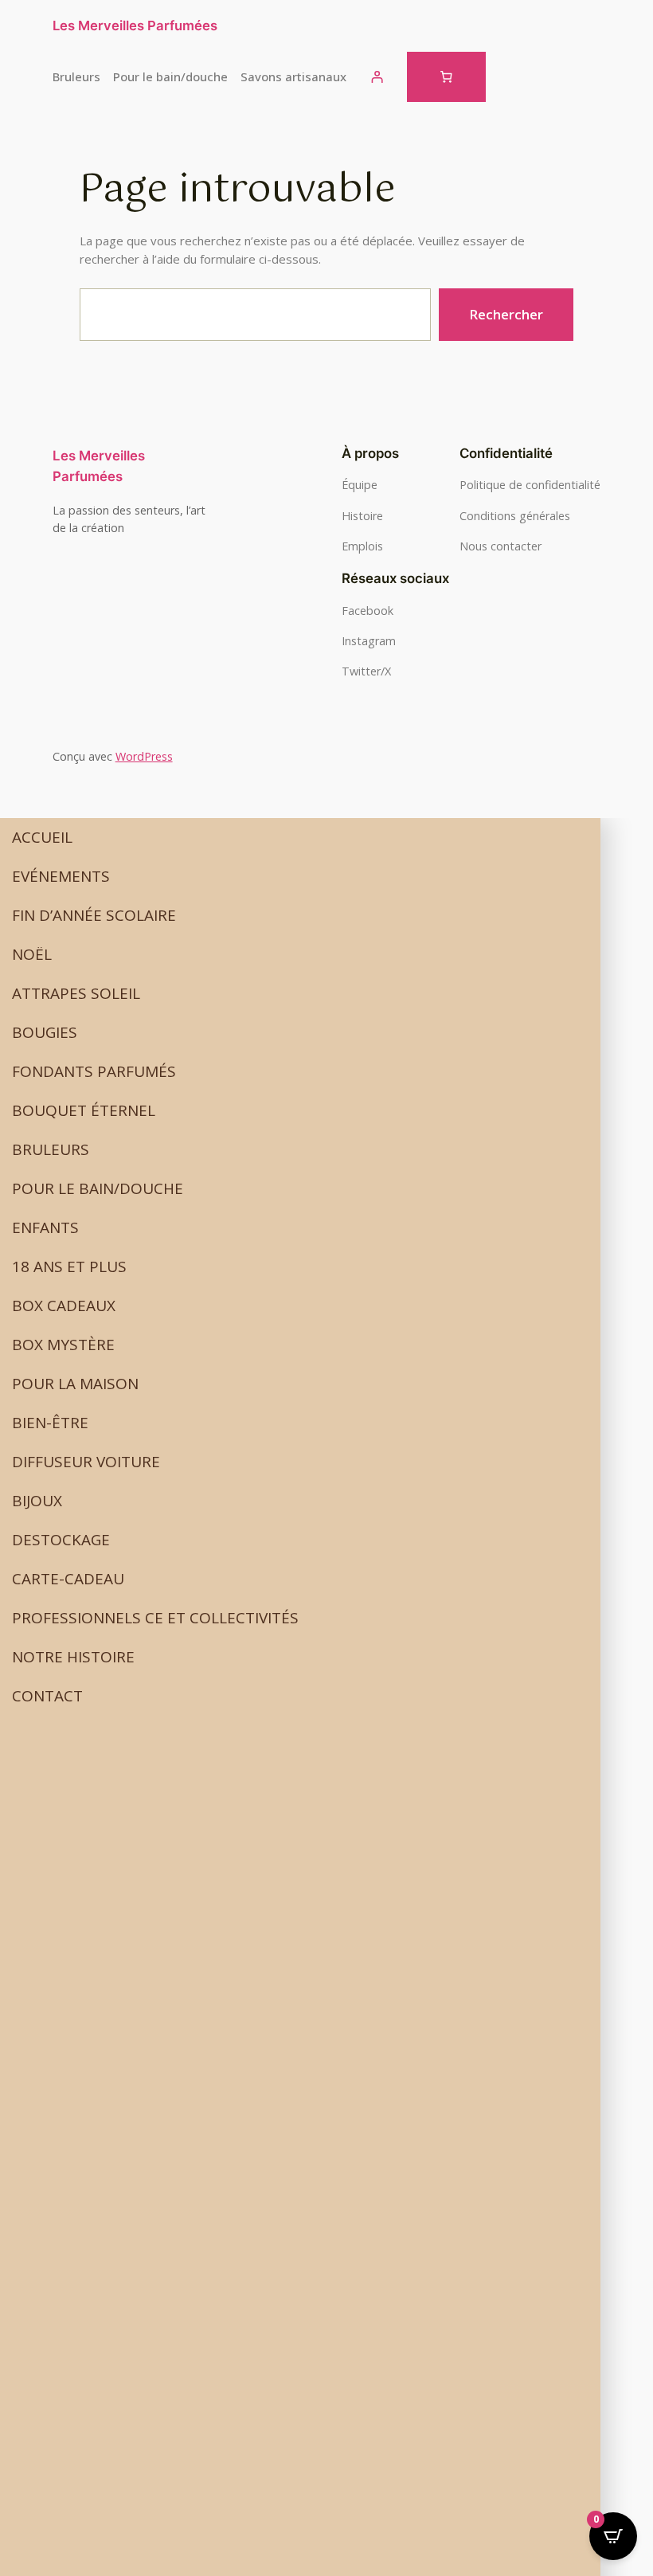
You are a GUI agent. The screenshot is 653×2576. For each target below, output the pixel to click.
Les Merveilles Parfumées (135, 25)
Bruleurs (51, 1149)
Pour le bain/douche (98, 1188)
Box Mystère (63, 1345)
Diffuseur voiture (86, 1462)
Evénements (61, 876)
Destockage (61, 1540)
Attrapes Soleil (76, 993)
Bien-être (50, 1423)
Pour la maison (75, 1384)
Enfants (45, 1227)
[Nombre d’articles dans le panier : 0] (446, 77)
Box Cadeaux (64, 1306)
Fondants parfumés (94, 1071)
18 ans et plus (69, 1266)
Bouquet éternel (84, 1110)
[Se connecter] (377, 77)
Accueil (42, 837)
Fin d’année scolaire (94, 915)
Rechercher (506, 314)
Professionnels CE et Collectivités (155, 1618)
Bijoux (37, 1501)
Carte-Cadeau (68, 1579)
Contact (47, 1696)
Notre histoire (73, 1657)
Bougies (45, 1032)
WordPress (144, 756)
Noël (32, 954)
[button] (300, 877)
